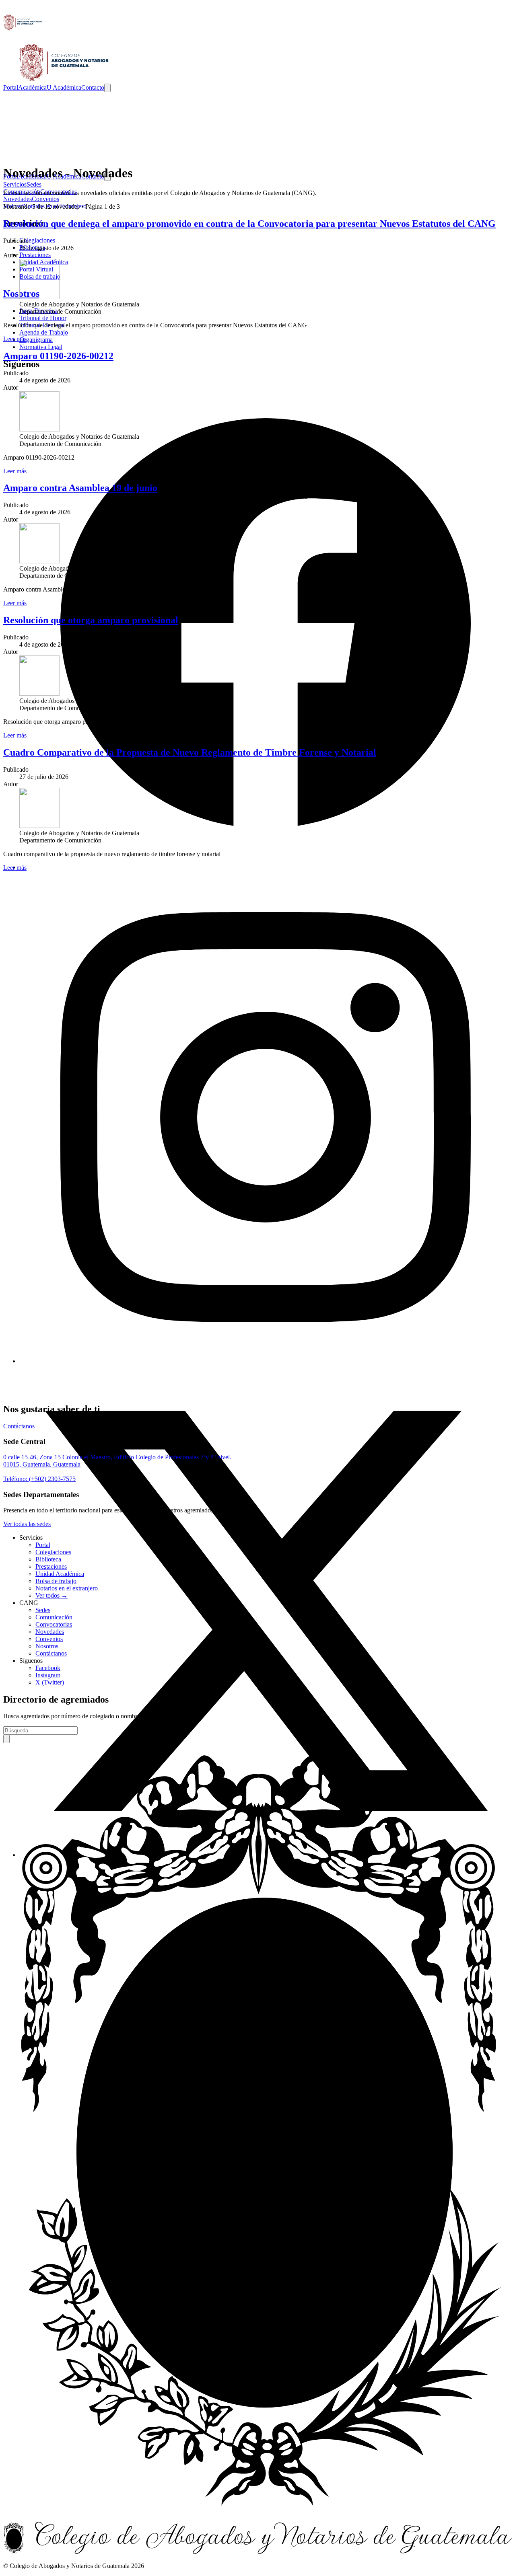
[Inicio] (257, 43)
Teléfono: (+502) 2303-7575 (39, 1479)
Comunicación (54, 1617)
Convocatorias (54, 1624)
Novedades (50, 1632)
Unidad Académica (60, 1574)
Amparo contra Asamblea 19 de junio (80, 488)
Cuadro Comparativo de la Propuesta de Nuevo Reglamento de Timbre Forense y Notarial (190, 752)
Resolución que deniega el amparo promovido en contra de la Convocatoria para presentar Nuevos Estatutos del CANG (249, 224)
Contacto (93, 87)
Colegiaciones (53, 1552)
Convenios (49, 1639)
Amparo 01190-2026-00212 (58, 356)
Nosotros (47, 1646)
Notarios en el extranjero (67, 1588)
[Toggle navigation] (107, 88)
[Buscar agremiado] (6, 1739)
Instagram (48, 1675)
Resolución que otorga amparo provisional (91, 620)
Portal (11, 87)
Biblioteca (48, 1559)
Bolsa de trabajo (56, 1581)
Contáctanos (51, 1653)
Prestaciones (51, 1566)
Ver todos (51, 1595)
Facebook (48, 1668)
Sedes (43, 1610)
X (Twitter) (50, 1682)
